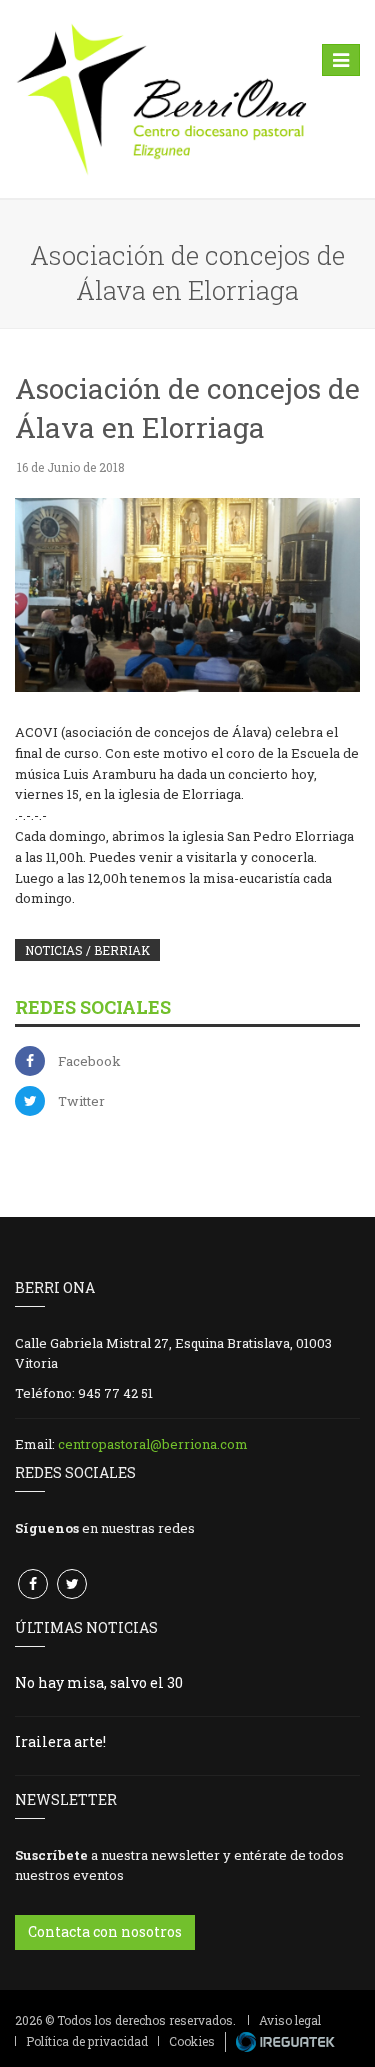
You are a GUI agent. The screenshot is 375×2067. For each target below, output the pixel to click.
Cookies (192, 2041)
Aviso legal (290, 2020)
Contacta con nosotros (105, 1931)
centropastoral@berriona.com (153, 1444)
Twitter (81, 1101)
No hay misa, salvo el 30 (99, 1682)
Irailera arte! (60, 1741)
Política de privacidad (87, 2041)
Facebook (89, 1061)
